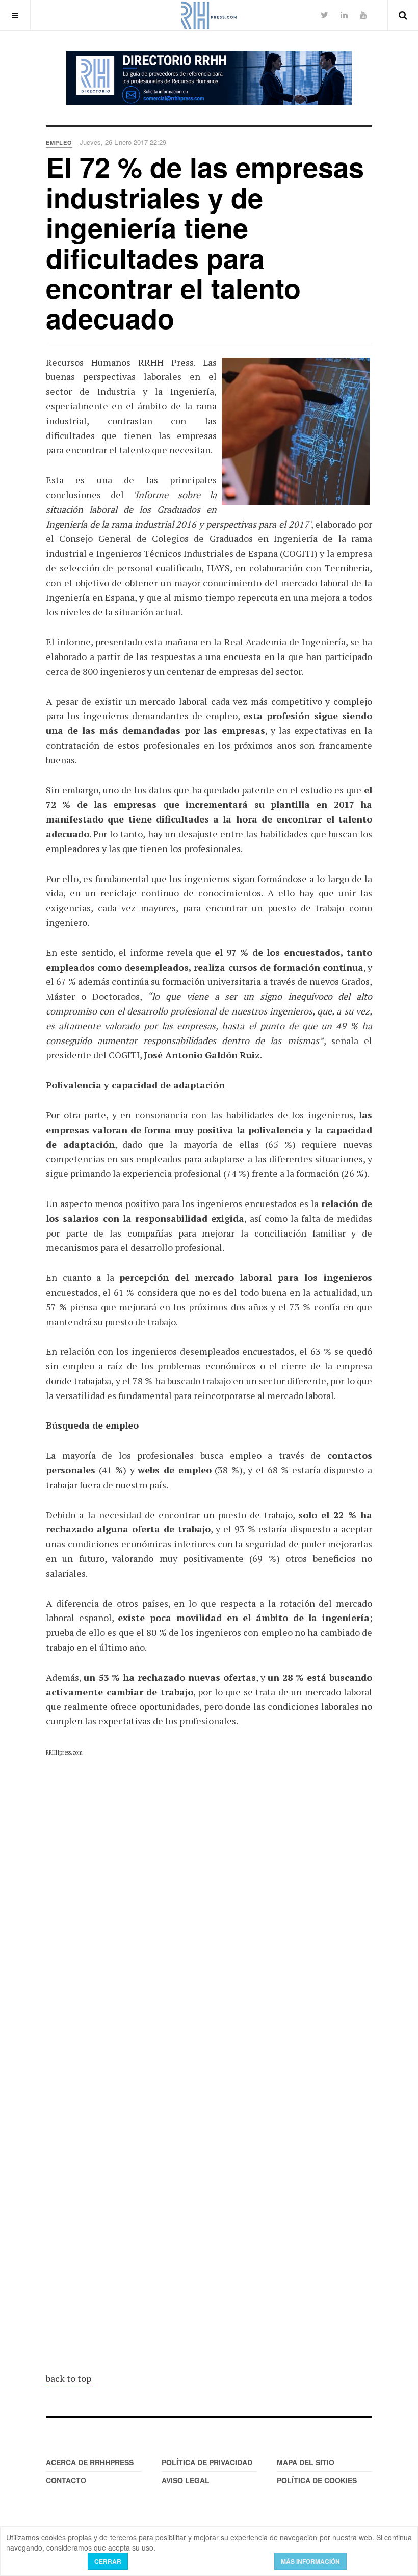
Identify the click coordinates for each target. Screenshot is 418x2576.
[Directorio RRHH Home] (209, 78)
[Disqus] (209, 1945)
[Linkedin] (344, 15)
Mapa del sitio (306, 2462)
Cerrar (108, 2561)
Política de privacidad (207, 2462)
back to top (69, 2378)
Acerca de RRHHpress (90, 2462)
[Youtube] (363, 15)
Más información (310, 2561)
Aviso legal (186, 2480)
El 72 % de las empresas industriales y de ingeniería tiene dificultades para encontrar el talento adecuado (205, 242)
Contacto (66, 2480)
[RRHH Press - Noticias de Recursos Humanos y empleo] (209, 15)
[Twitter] (324, 15)
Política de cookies (317, 2480)
